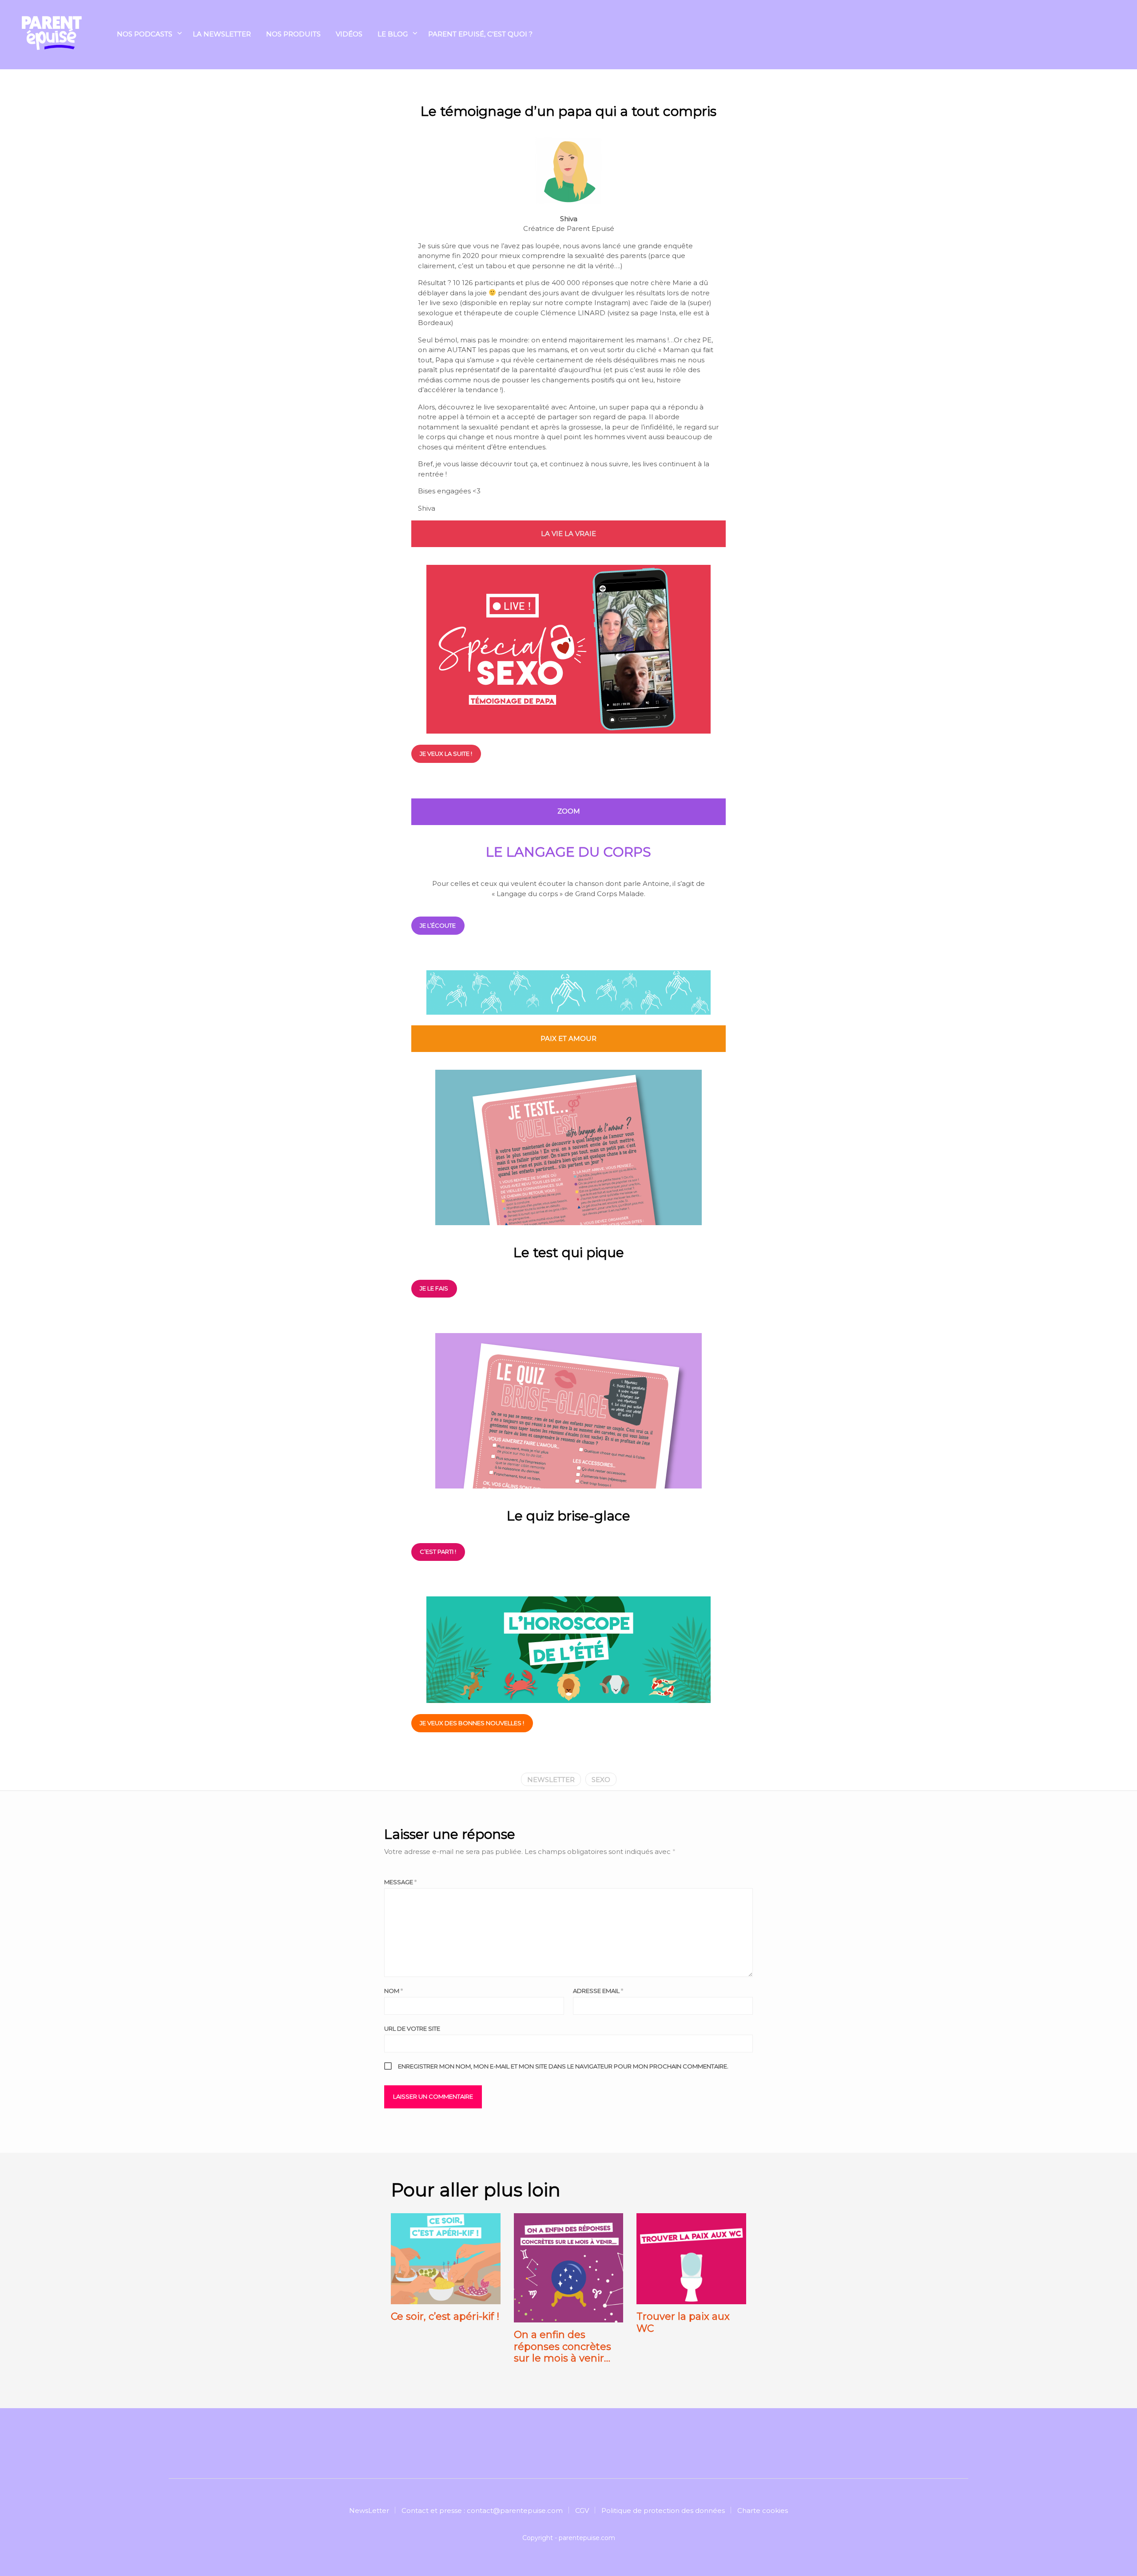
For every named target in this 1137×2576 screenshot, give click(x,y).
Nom (394, 1991)
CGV (582, 2511)
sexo (601, 1780)
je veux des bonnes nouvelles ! (472, 1723)
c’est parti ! (438, 1552)
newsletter (551, 1780)
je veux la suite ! (446, 754)
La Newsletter (222, 34)
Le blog (393, 34)
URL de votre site (412, 2028)
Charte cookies (763, 2511)
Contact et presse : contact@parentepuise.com (482, 2511)
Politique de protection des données (663, 2511)
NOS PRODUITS (293, 34)
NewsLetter (369, 2511)
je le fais (434, 1288)
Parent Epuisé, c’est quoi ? (480, 34)
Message (400, 1882)
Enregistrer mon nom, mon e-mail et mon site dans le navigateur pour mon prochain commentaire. (563, 2066)
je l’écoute (438, 925)
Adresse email (598, 1991)
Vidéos (349, 34)
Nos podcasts (145, 34)
